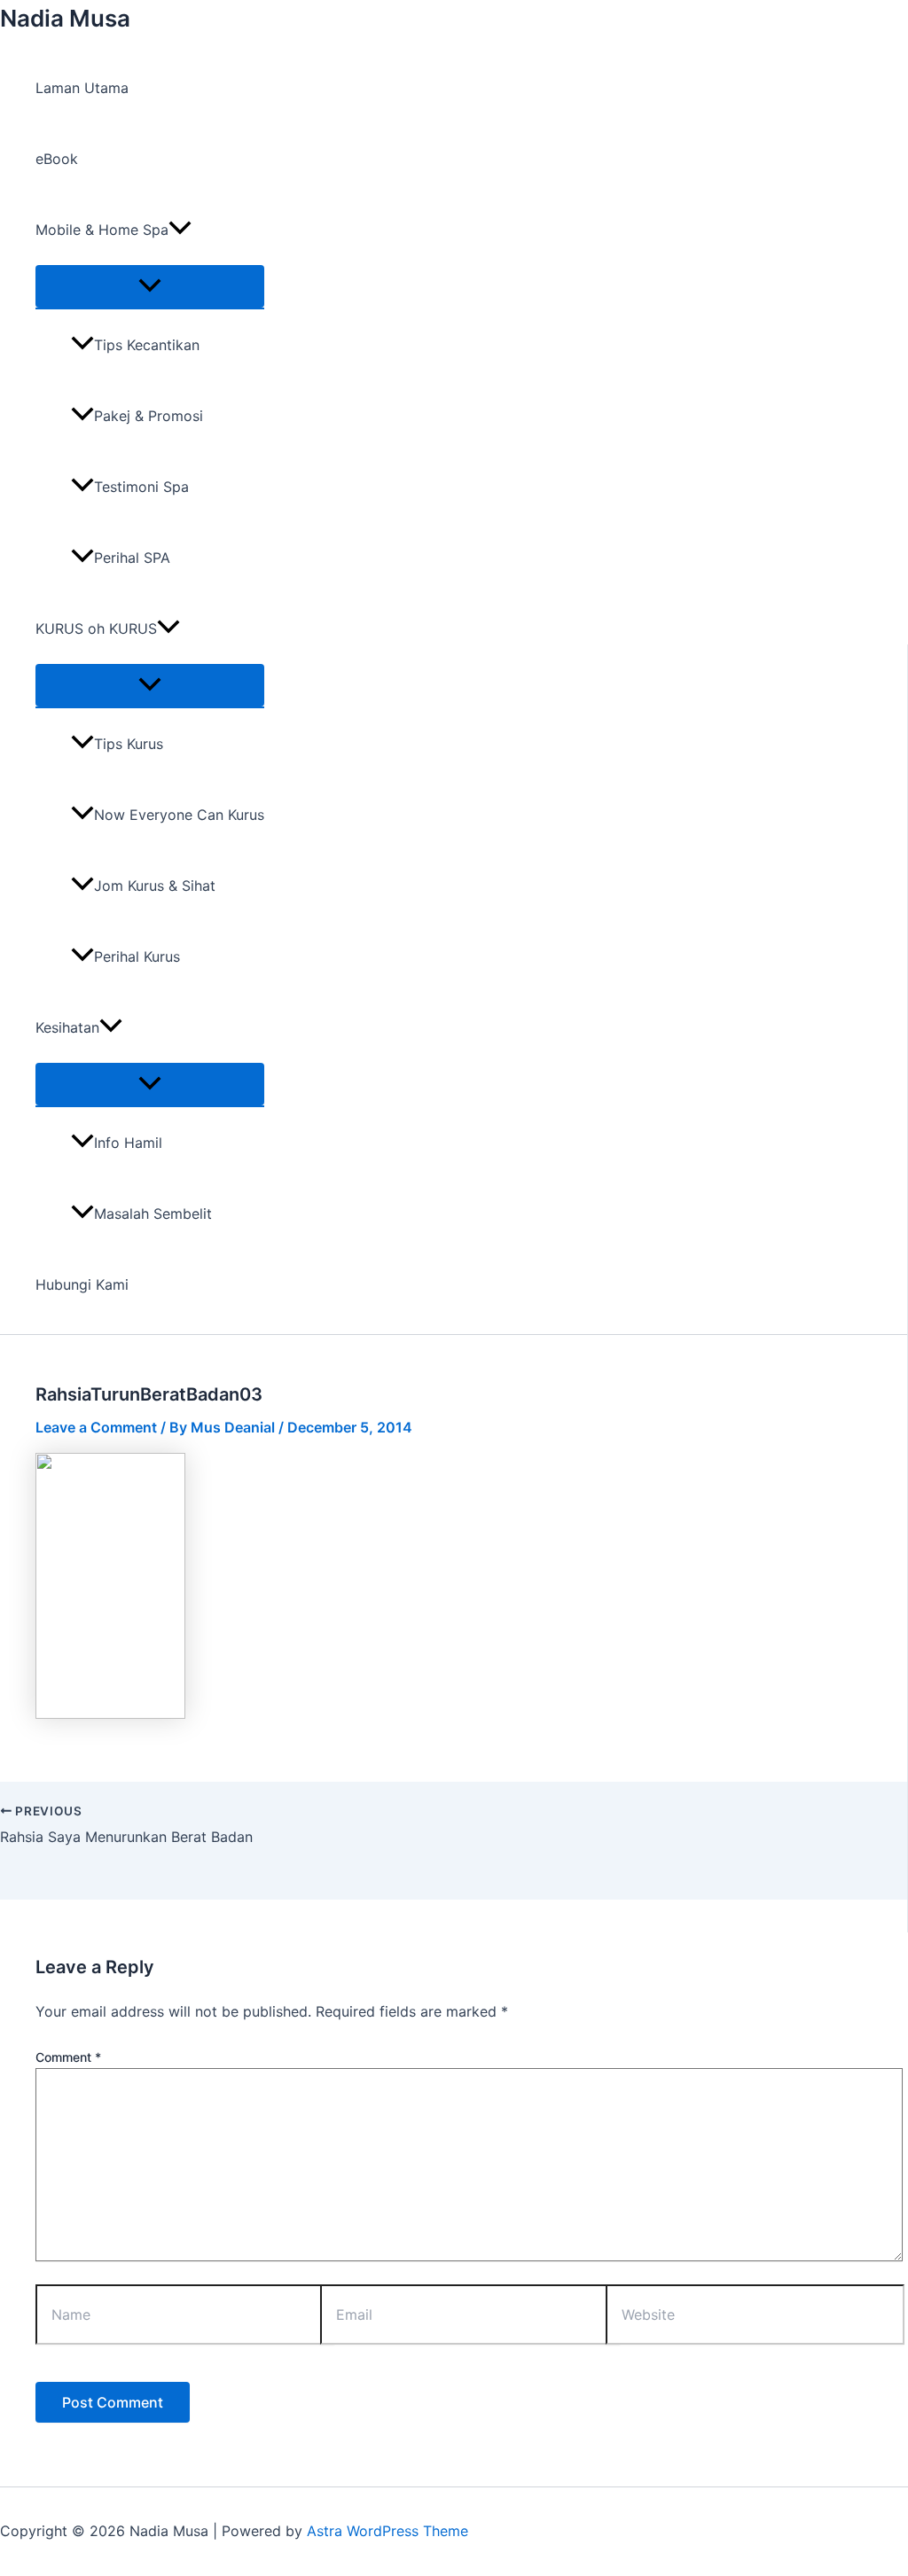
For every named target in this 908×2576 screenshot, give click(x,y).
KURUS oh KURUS (96, 628)
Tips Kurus (129, 744)
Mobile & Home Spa (102, 230)
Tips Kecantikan (147, 345)
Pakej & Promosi (149, 416)
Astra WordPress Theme (387, 2531)
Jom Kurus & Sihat (155, 886)
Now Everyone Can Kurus (179, 815)
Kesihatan (67, 1027)
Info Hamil (128, 1143)
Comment (68, 2057)
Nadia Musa (65, 18)
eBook (57, 159)
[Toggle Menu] (150, 286)
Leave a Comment (96, 1427)
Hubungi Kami (82, 1284)
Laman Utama (82, 88)
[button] (180, 230)
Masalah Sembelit (153, 1214)
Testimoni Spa (141, 487)
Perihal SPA (132, 558)
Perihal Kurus (137, 956)
